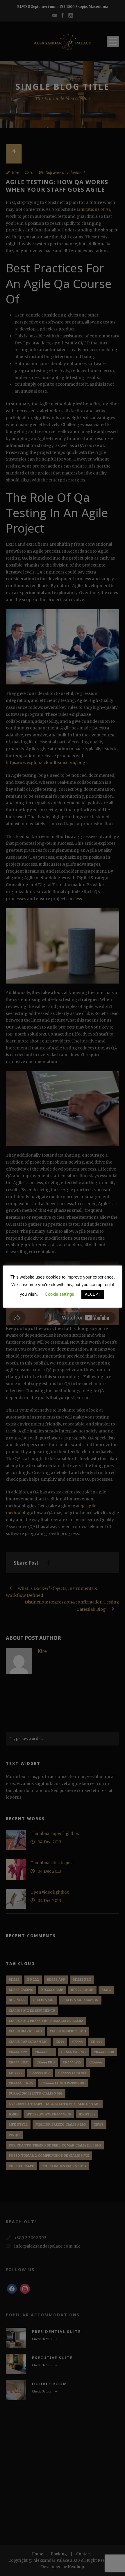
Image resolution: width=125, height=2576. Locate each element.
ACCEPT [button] (93, 1294)
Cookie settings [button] (59, 1294)
